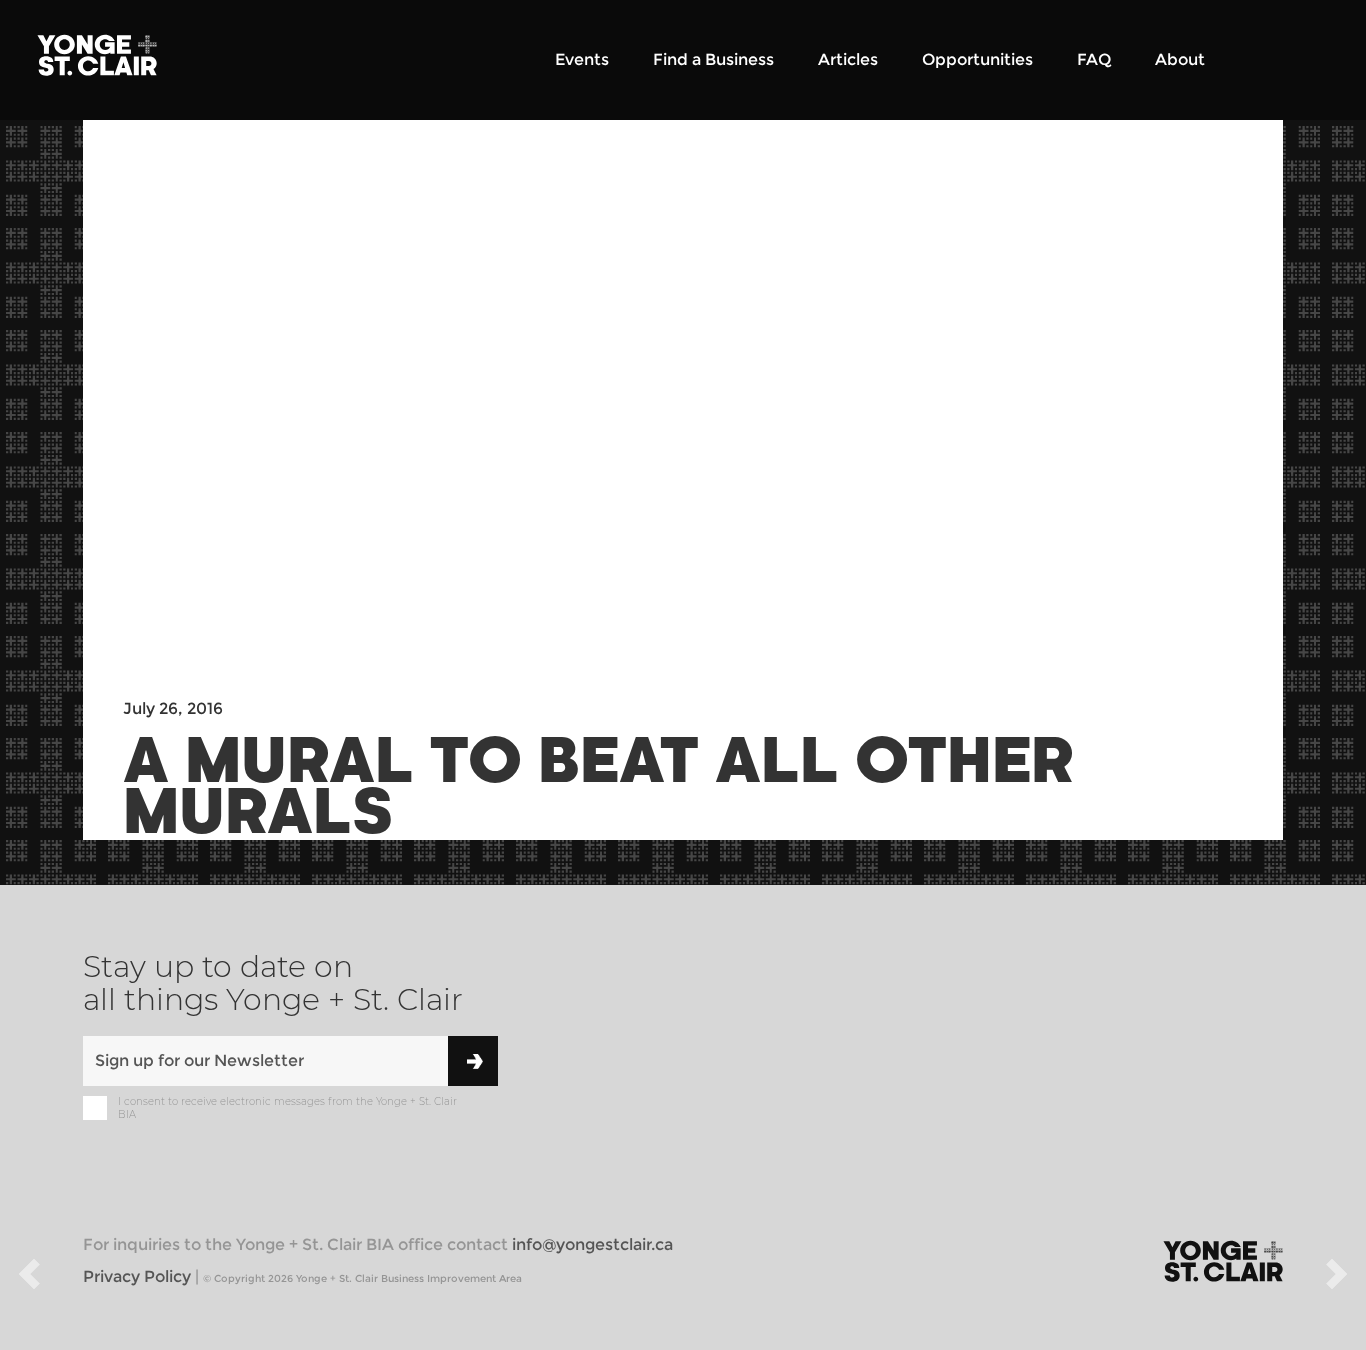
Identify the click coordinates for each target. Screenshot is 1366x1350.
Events (582, 59)
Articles (848, 59)
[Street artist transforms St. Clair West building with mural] (29, 1277)
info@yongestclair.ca (592, 1244)
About (1180, 59)
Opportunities (977, 59)
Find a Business (713, 59)
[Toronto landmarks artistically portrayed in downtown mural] (1337, 1277)
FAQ (1094, 59)
